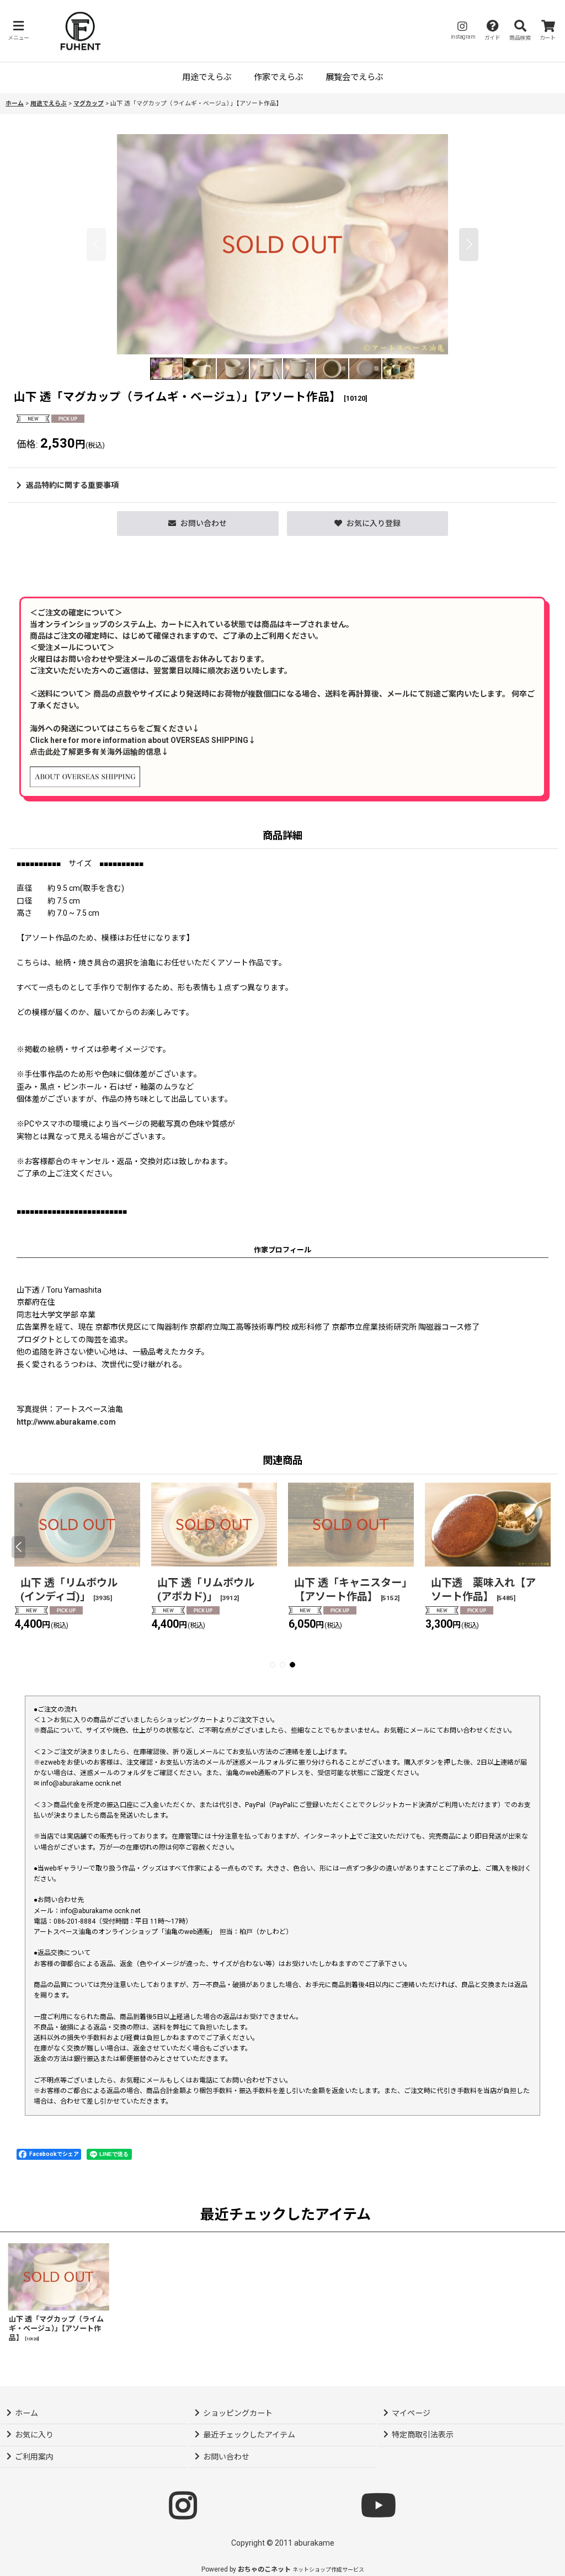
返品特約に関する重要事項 (72, 485)
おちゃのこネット (264, 2569)
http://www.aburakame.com (66, 1422)
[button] (18, 31)
